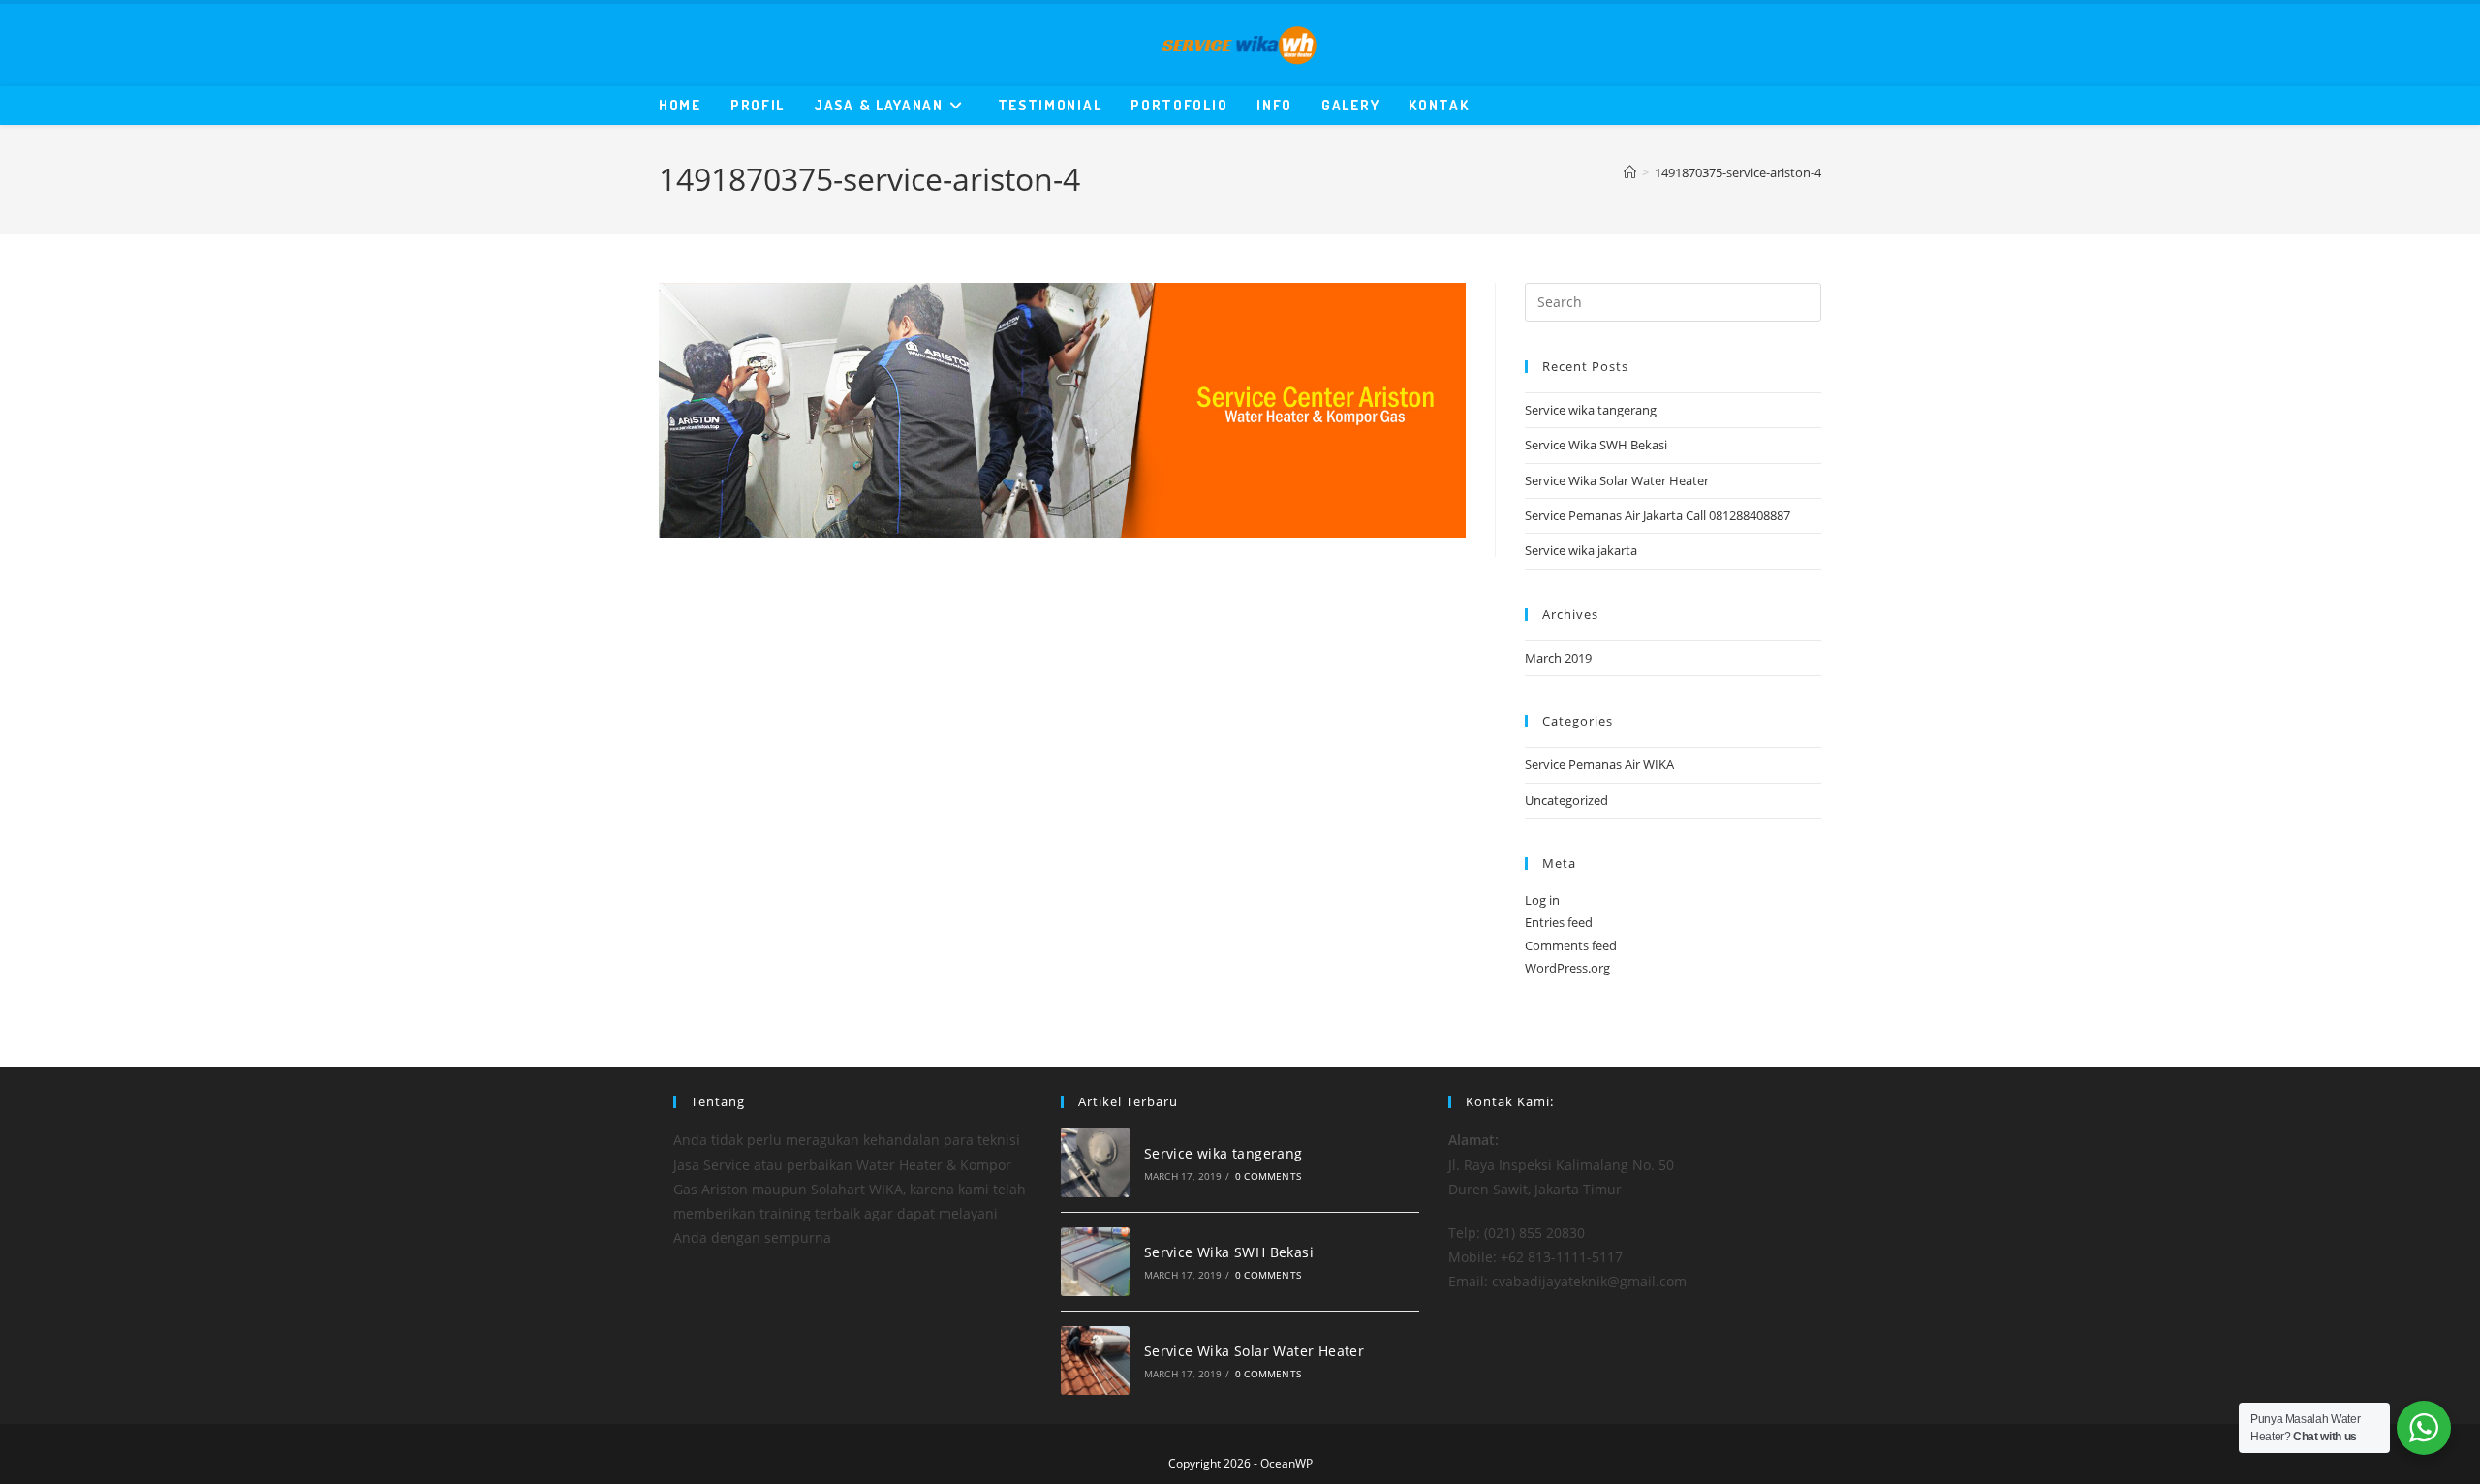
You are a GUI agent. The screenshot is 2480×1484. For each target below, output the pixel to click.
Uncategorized (1566, 800)
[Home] (1630, 172)
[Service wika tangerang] (1095, 1162)
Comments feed (1571, 945)
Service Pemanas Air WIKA (1599, 764)
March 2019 (1558, 658)
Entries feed (1559, 922)
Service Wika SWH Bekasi (1596, 445)
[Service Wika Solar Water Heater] (1095, 1360)
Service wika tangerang (1591, 410)
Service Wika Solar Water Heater (1617, 480)
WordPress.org (1567, 968)
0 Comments (1268, 1176)
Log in (1542, 900)
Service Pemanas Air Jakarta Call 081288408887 (1658, 515)
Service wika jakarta (1581, 550)
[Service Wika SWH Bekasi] (1095, 1262)
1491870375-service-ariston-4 (1738, 172)
